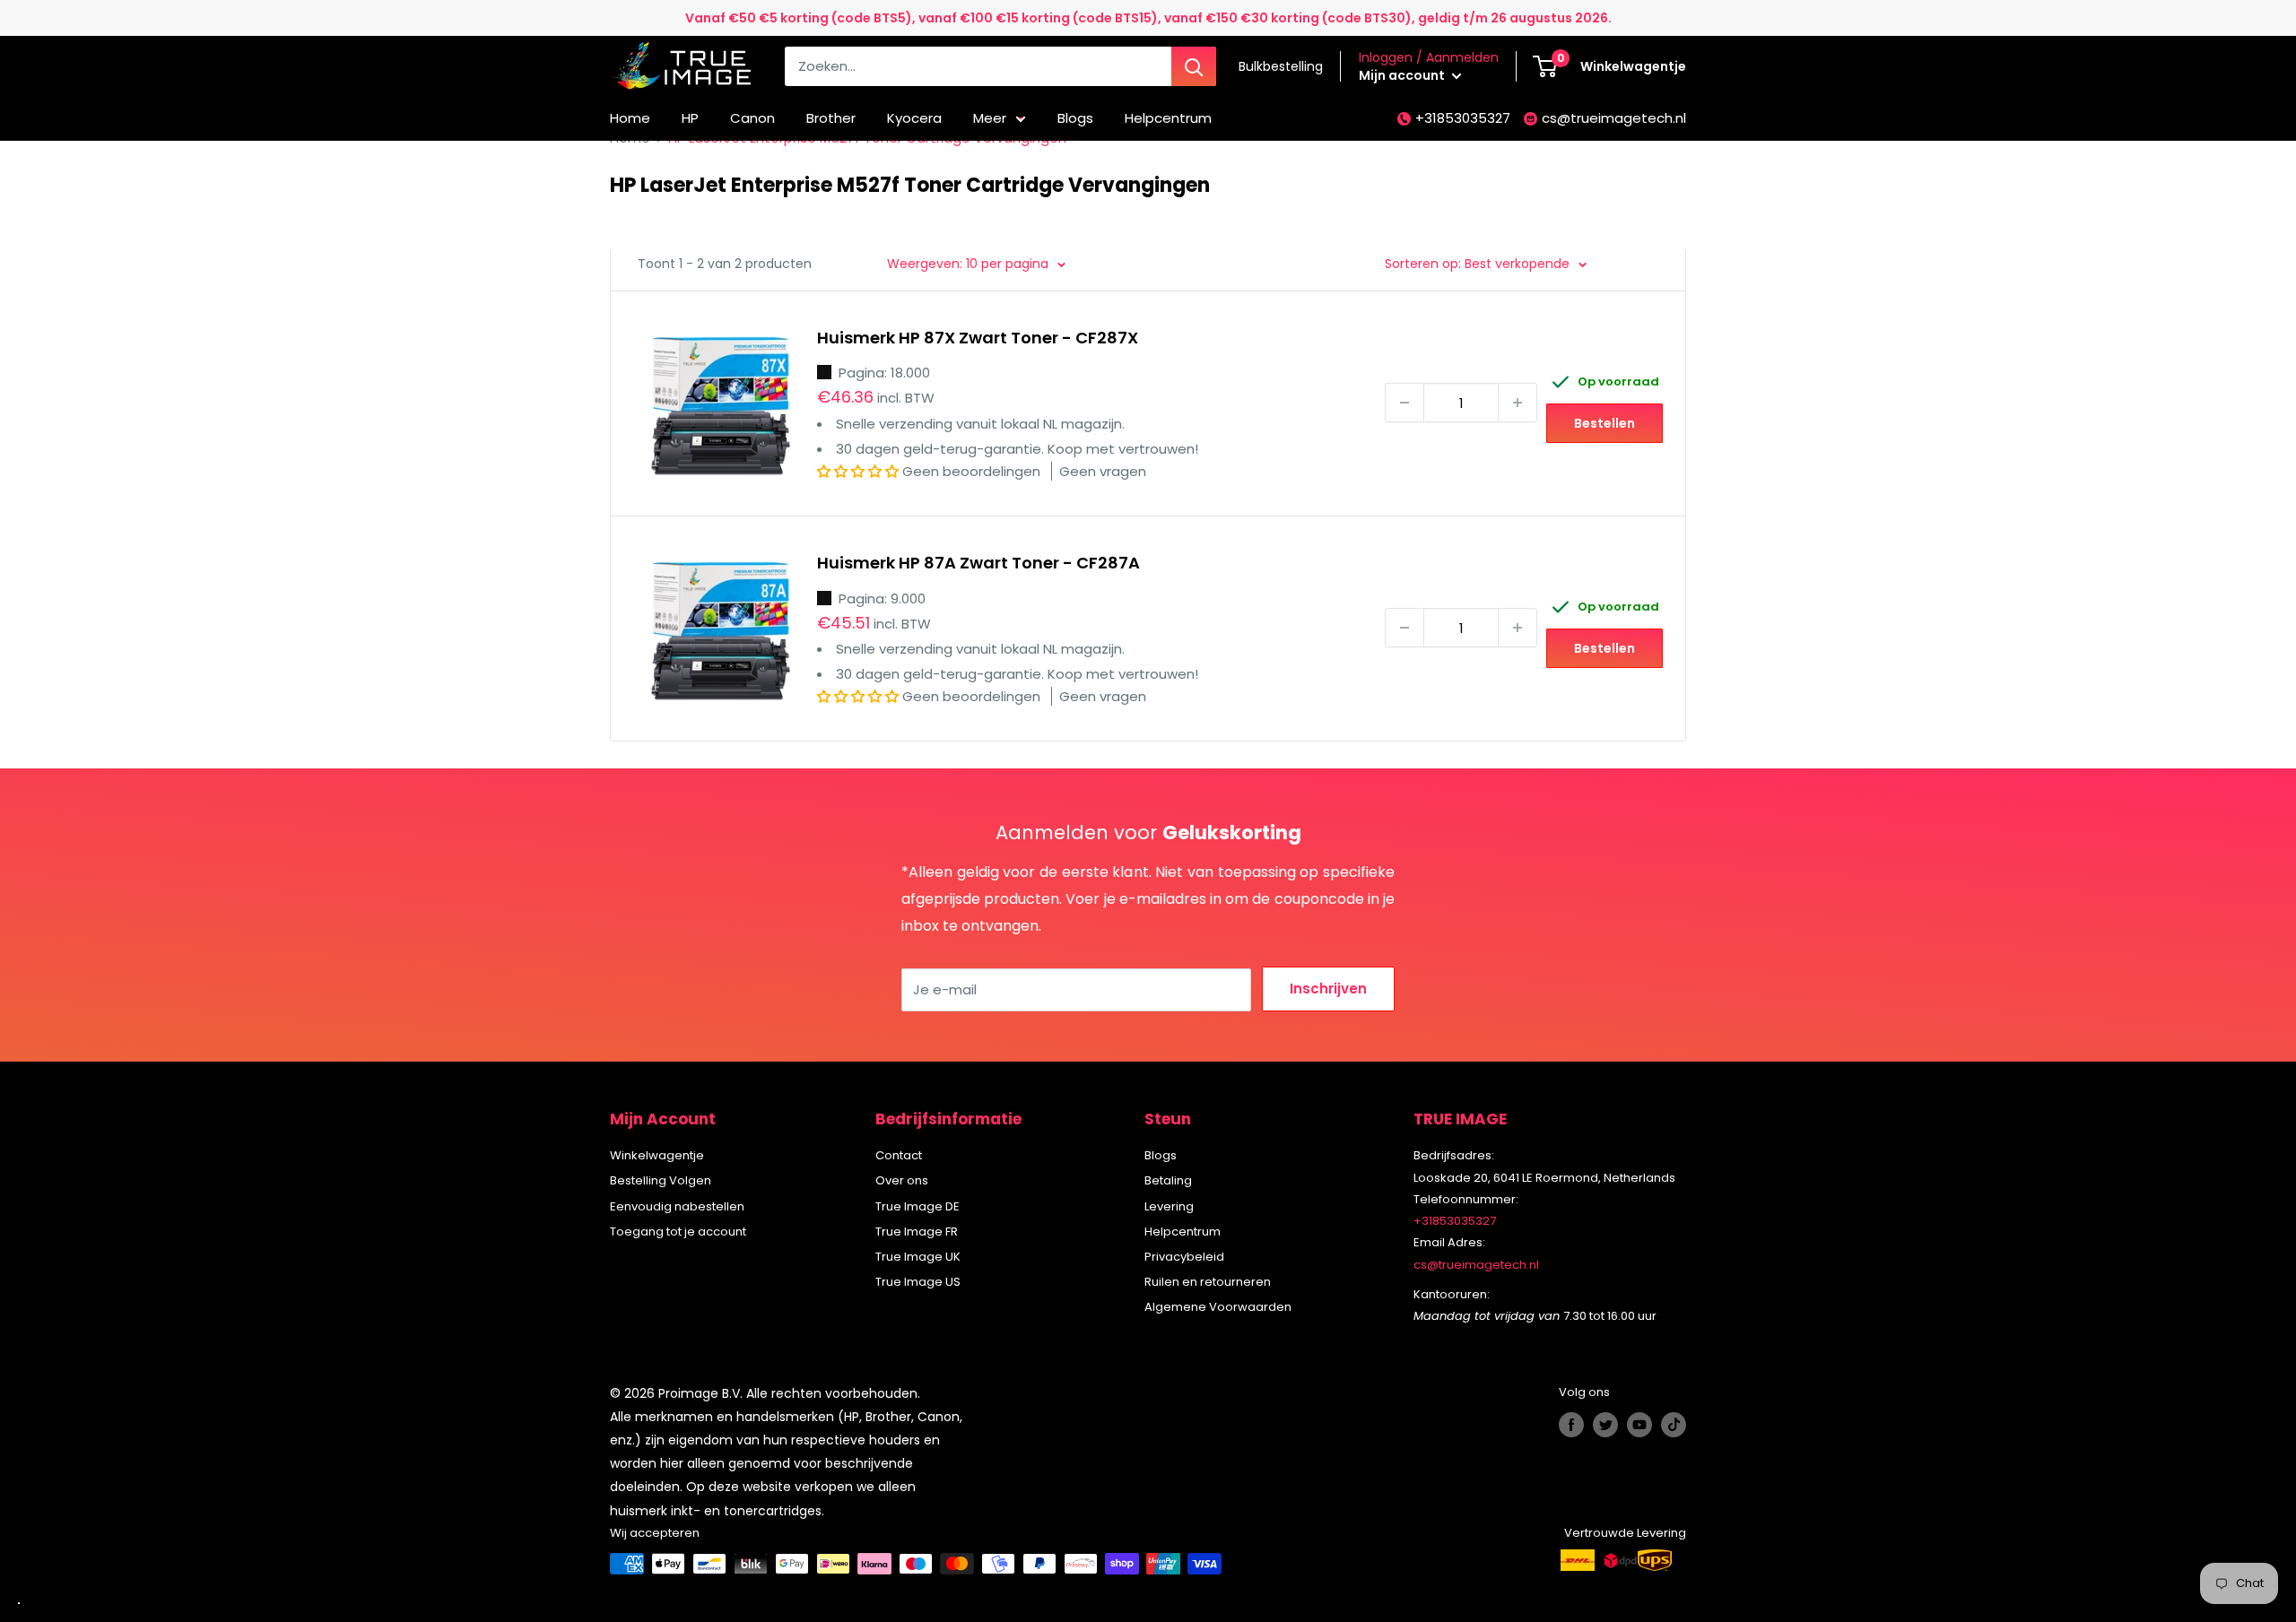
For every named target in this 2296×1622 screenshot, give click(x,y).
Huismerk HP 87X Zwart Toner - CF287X (978, 338)
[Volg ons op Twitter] (1605, 1425)
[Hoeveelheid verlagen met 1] (1405, 403)
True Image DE (918, 1206)
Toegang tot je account (678, 1232)
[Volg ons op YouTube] (1639, 1425)
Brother (831, 118)
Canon (752, 118)
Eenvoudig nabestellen (677, 1206)
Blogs (1075, 118)
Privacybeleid (1184, 1257)
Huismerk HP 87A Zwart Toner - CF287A (978, 563)
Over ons (902, 1180)
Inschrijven (1328, 989)
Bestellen (1605, 423)
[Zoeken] (1194, 66)
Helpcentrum (1168, 118)
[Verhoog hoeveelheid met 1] (1518, 403)
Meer (990, 118)
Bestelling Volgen (661, 1180)
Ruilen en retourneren (1208, 1282)
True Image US (918, 1282)
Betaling (1168, 1180)
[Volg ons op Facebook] (1571, 1425)
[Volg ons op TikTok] (1674, 1425)
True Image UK (918, 1257)
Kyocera (914, 118)
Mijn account (1403, 75)
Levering (1169, 1206)
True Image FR (917, 1232)
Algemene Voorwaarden (1218, 1307)
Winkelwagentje (657, 1155)
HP (690, 118)
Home (630, 118)
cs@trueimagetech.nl (1614, 118)
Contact (899, 1155)
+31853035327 (1463, 118)
